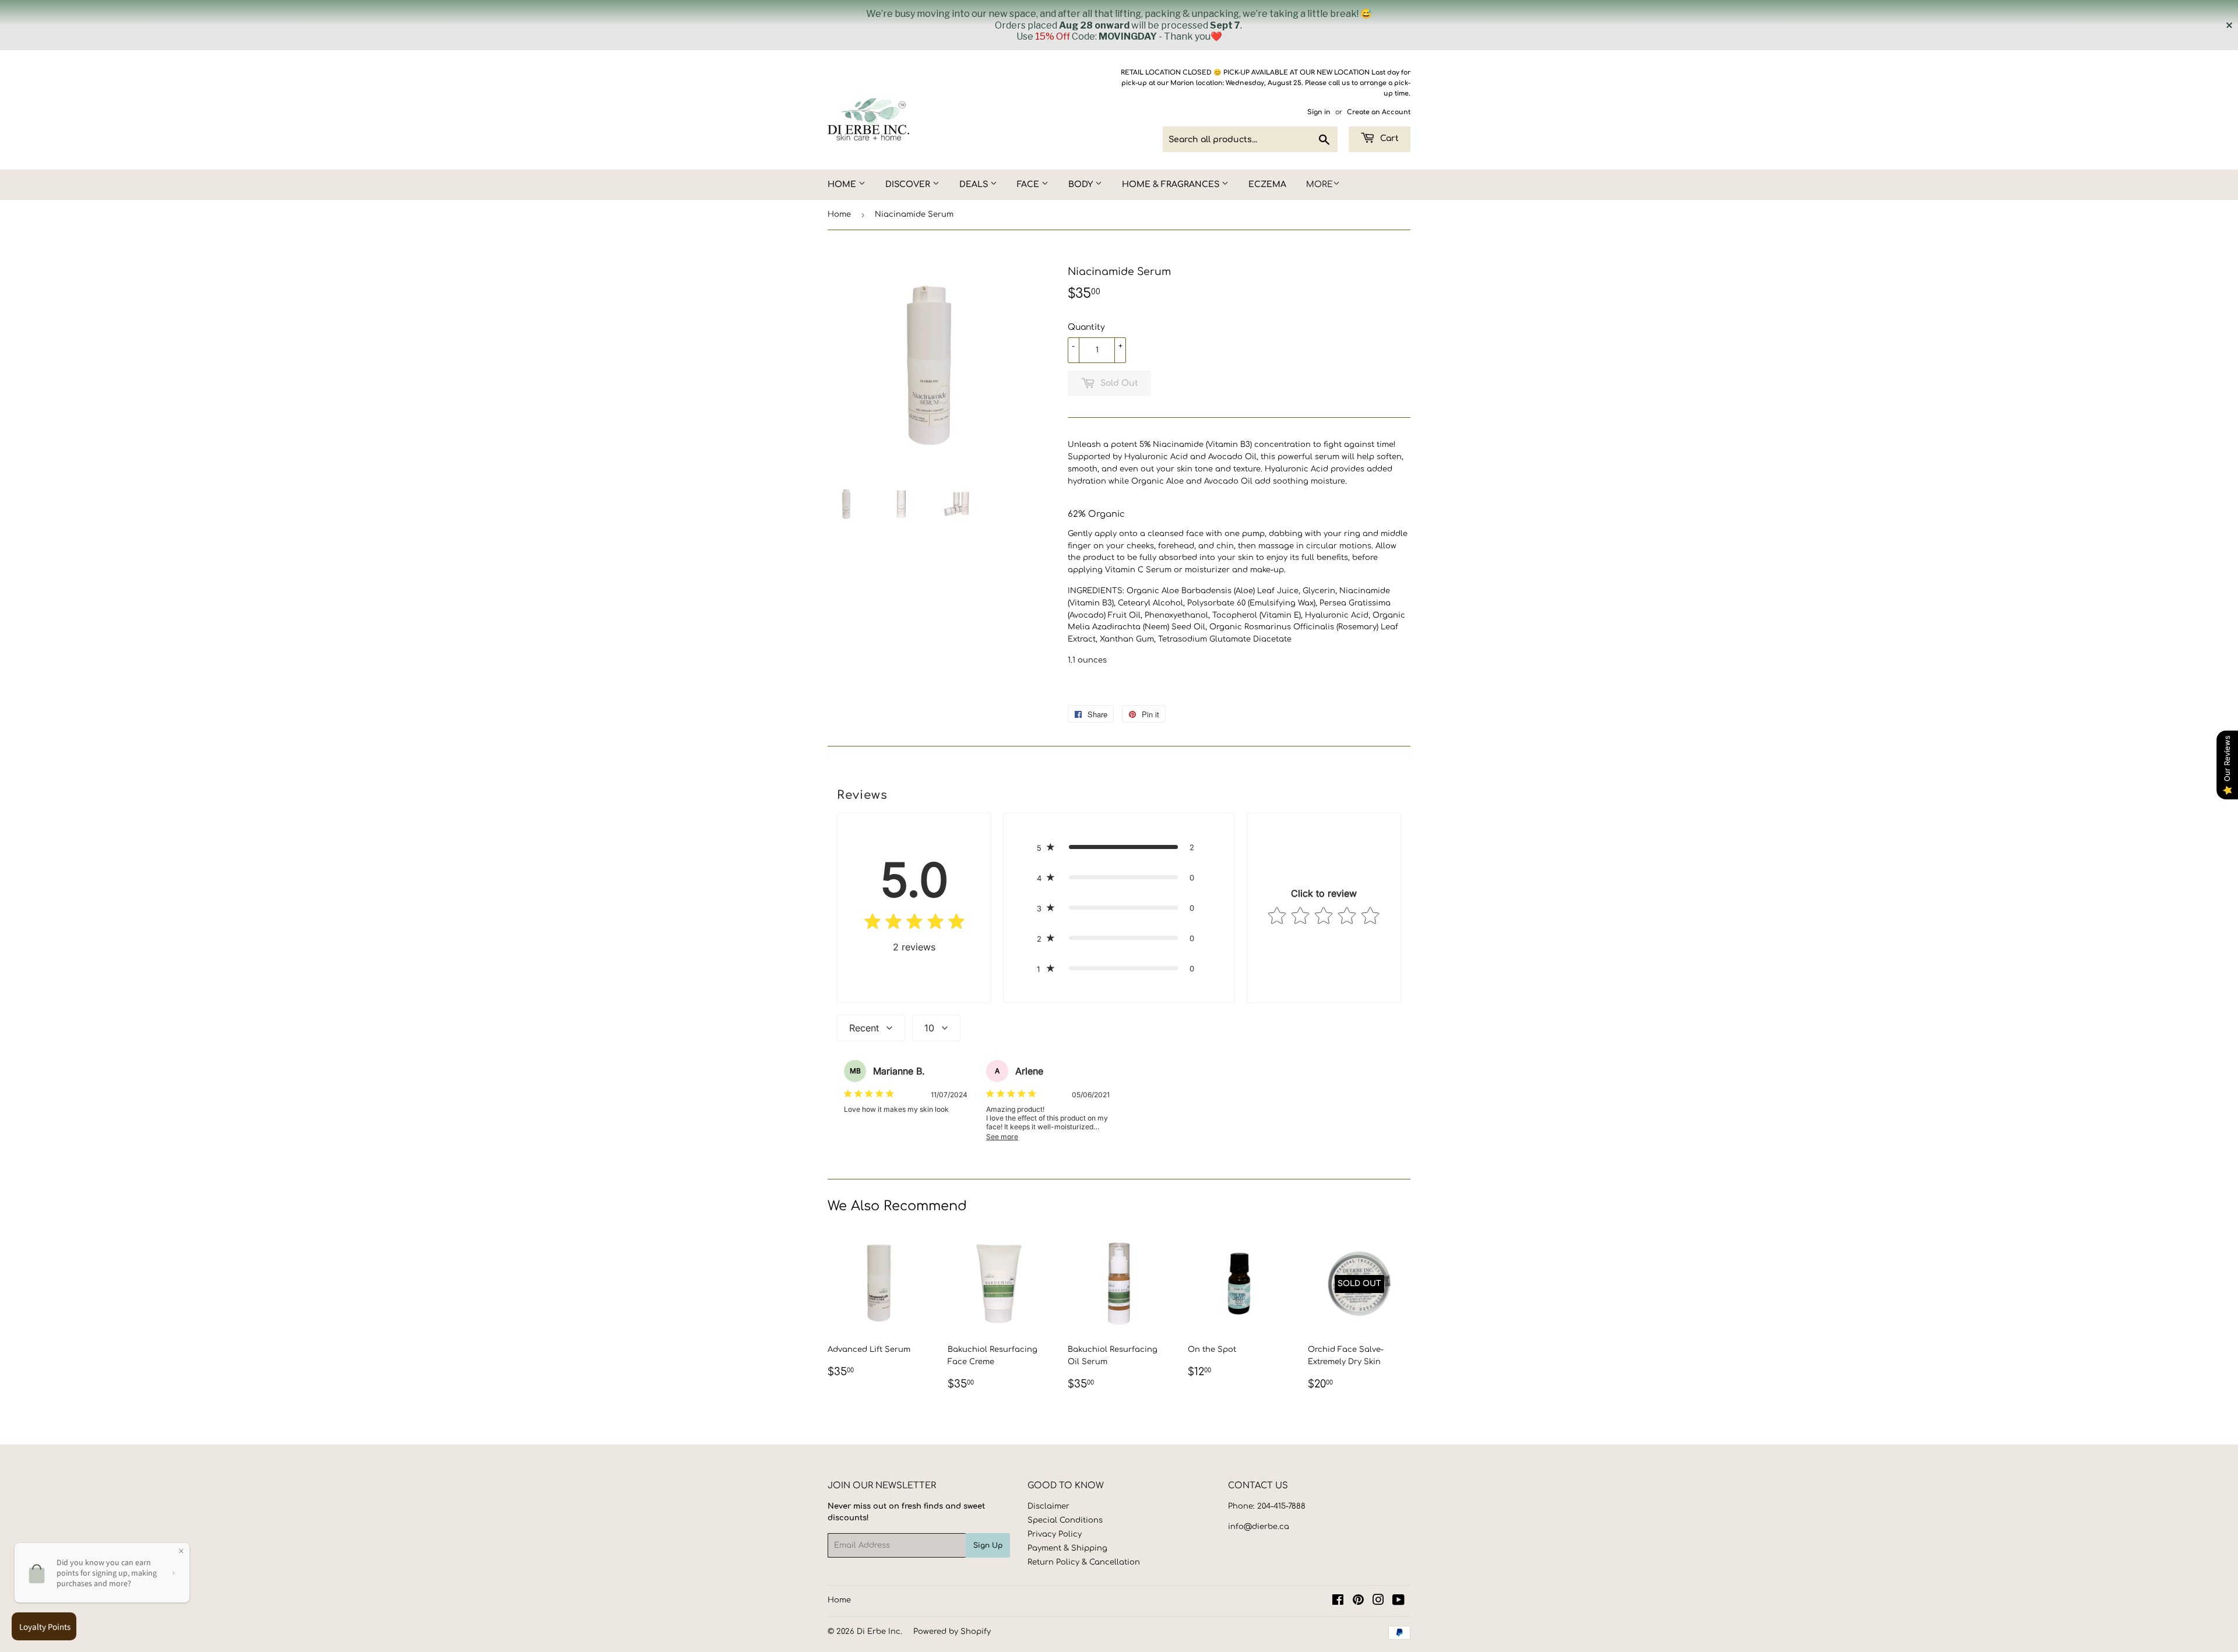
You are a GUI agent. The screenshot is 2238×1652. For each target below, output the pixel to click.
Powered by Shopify (952, 1632)
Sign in (1319, 112)
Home (839, 214)
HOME (843, 184)
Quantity (1086, 327)
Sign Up (988, 1545)
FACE (1029, 184)
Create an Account (1379, 112)
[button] (1119, 847)
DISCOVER (909, 184)
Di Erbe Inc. (879, 1632)
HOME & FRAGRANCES (1172, 184)
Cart (1388, 138)
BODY (1082, 184)
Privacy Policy (1055, 1534)
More (1319, 184)
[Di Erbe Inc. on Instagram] (1378, 1602)
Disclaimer (1048, 1506)
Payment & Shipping (1067, 1548)
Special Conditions (1065, 1520)
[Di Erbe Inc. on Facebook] (1338, 1602)
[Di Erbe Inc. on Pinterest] (1358, 1602)
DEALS (975, 184)
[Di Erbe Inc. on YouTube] (1398, 1602)
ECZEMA (1267, 184)
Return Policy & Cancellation (1084, 1562)
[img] (914, 924)
